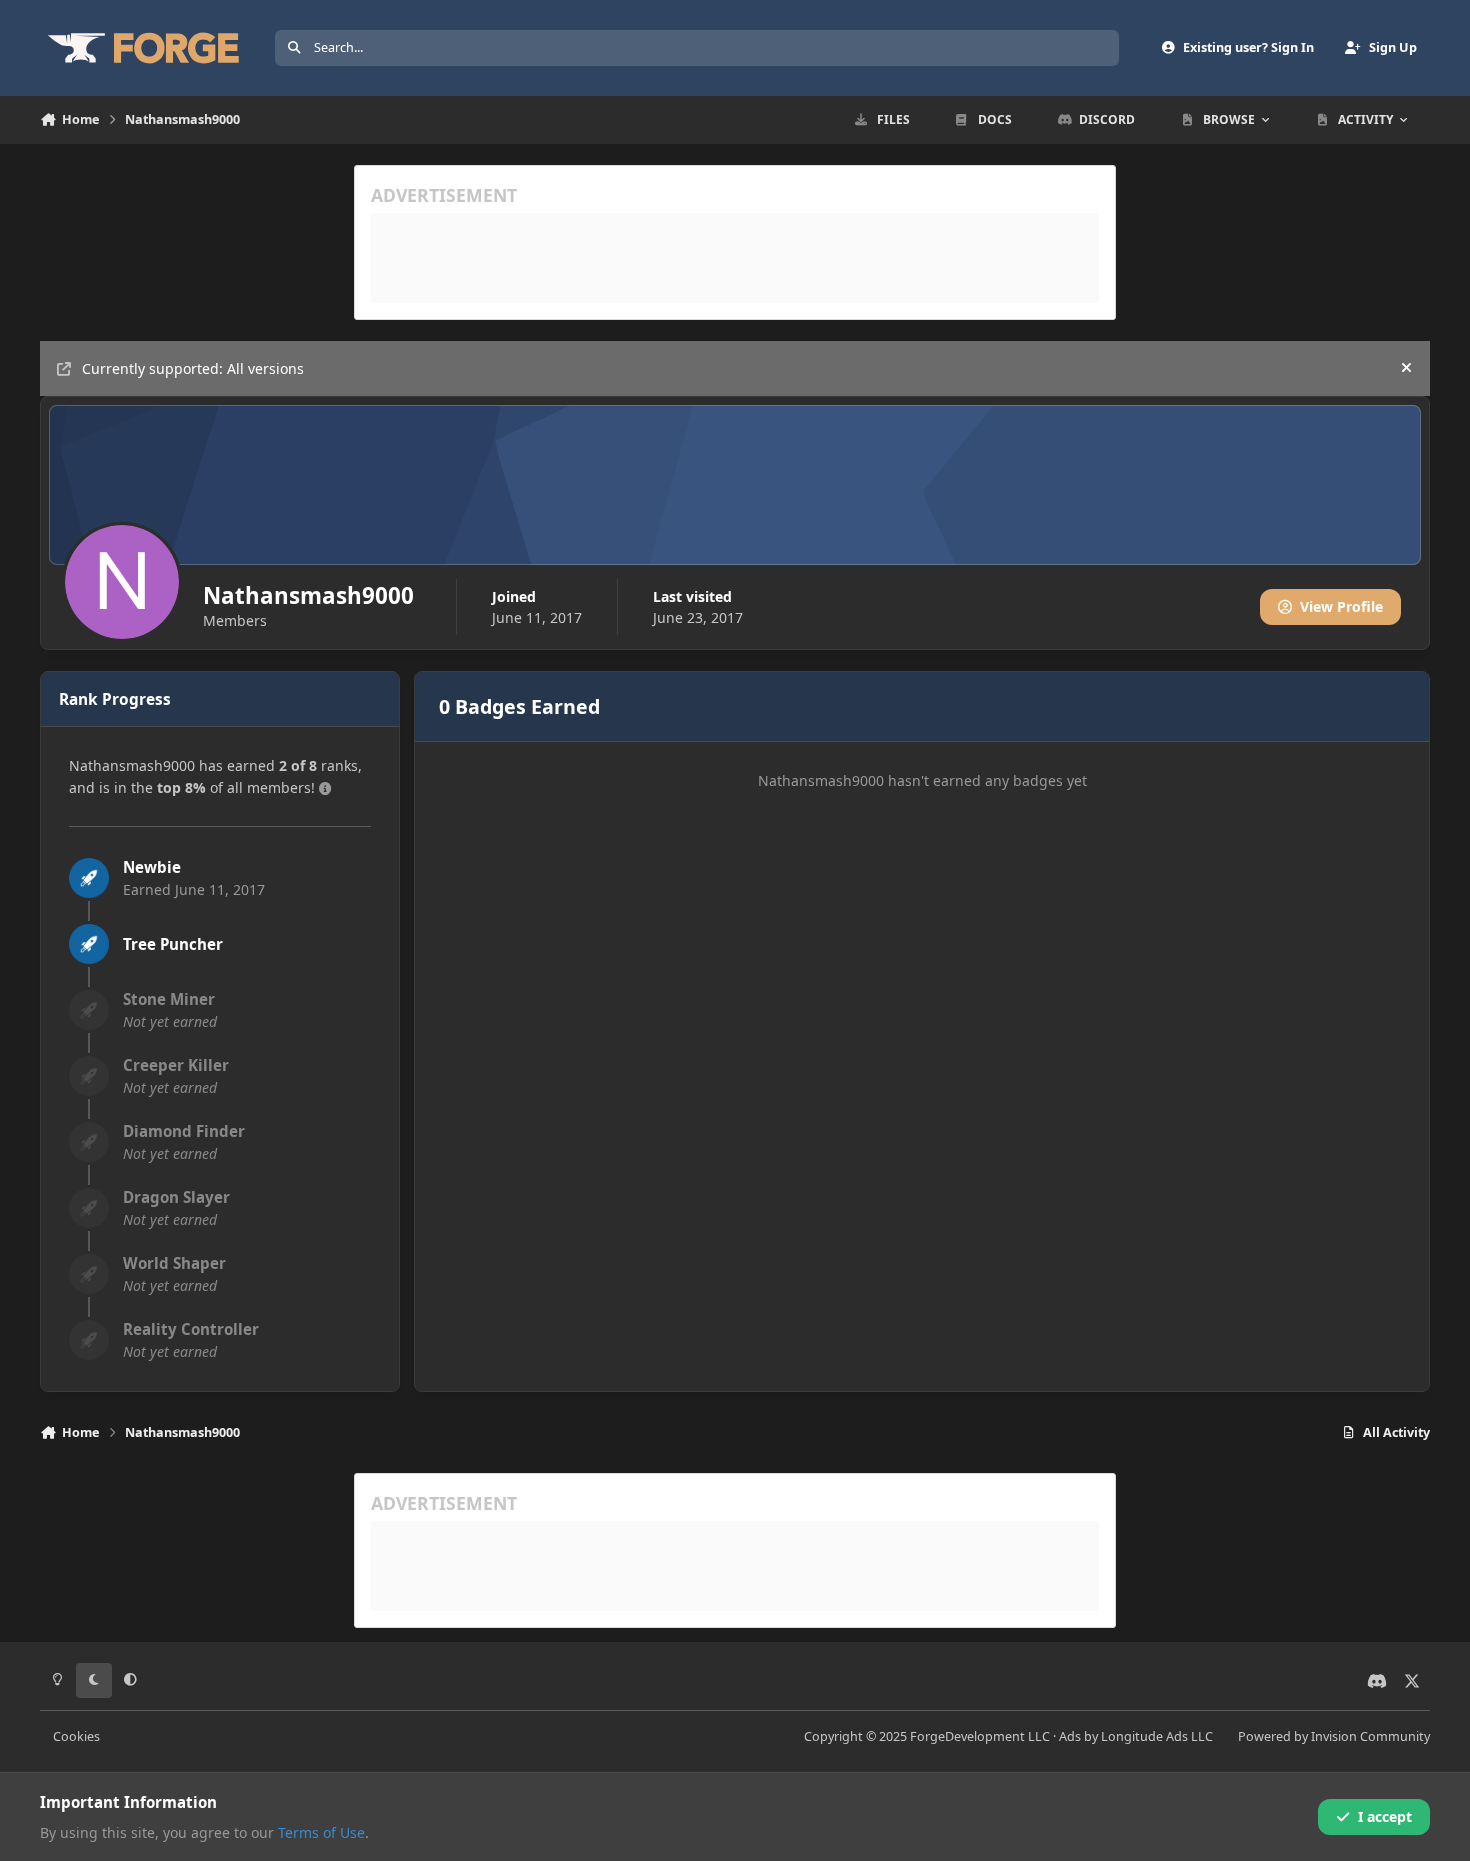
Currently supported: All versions (193, 368)
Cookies (76, 1736)
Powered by (1334, 1736)
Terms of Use (321, 1832)
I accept (1385, 1816)
